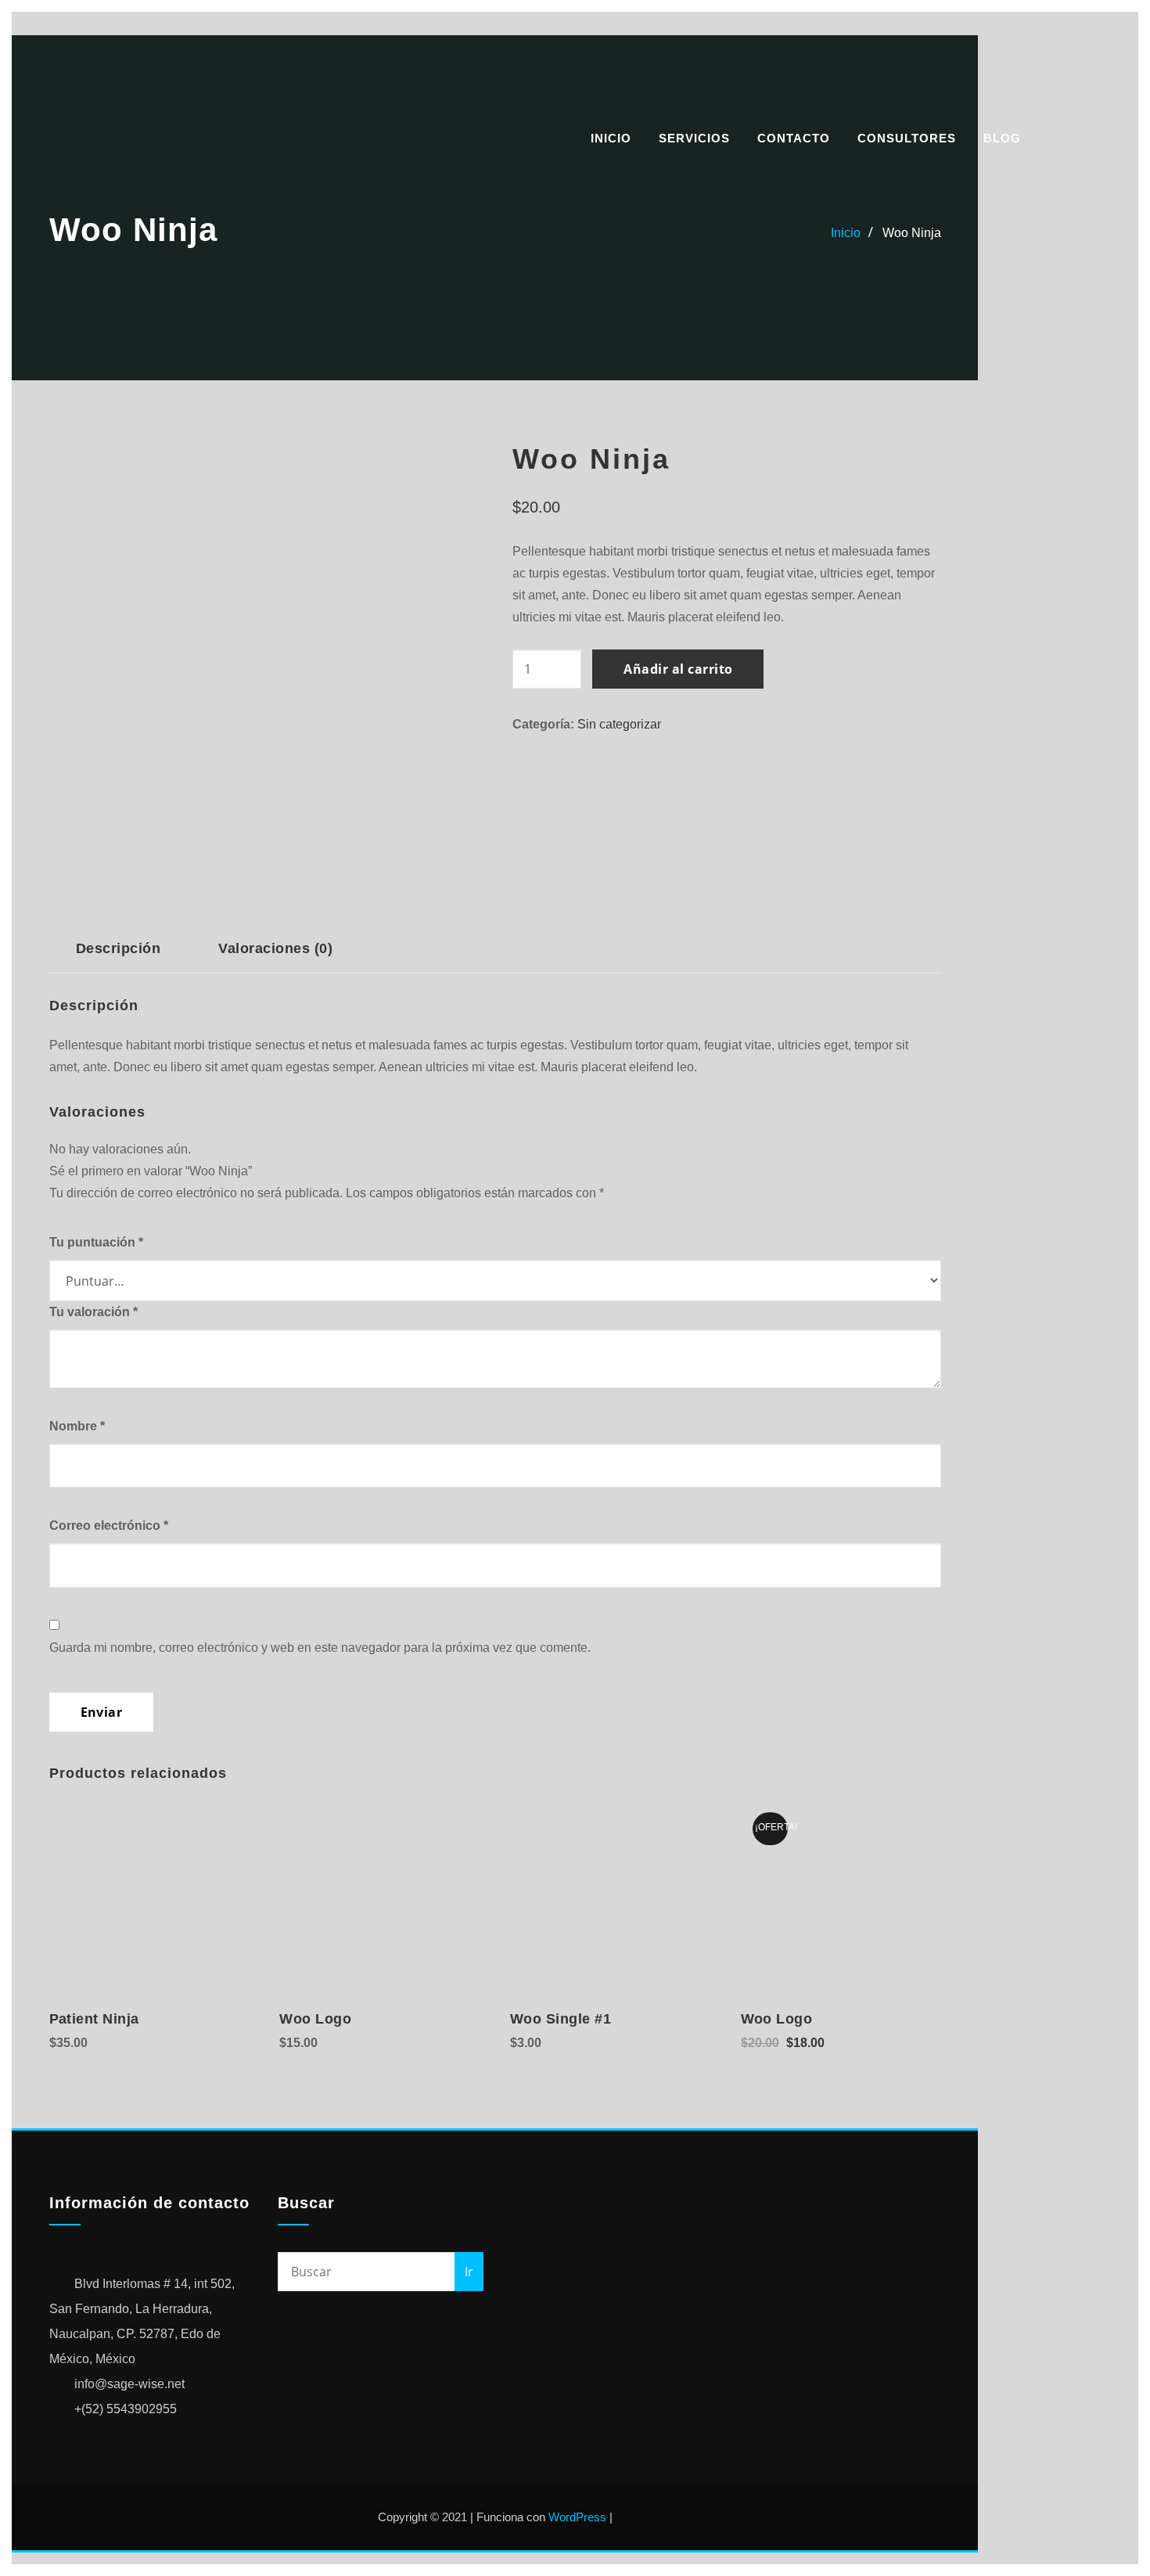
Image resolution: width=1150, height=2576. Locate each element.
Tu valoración (93, 1312)
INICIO (611, 138)
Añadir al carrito (678, 669)
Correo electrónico (109, 1525)
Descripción (118, 948)
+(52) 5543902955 (126, 2409)
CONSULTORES (907, 138)
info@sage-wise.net (129, 2384)
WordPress (577, 2517)
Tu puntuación (96, 1242)
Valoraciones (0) (275, 948)
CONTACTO (794, 138)
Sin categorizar (619, 724)
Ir (469, 2272)
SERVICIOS (694, 138)
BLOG (1002, 138)
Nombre (77, 1426)
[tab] (119, 954)
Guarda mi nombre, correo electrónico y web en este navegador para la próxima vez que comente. (320, 1648)
